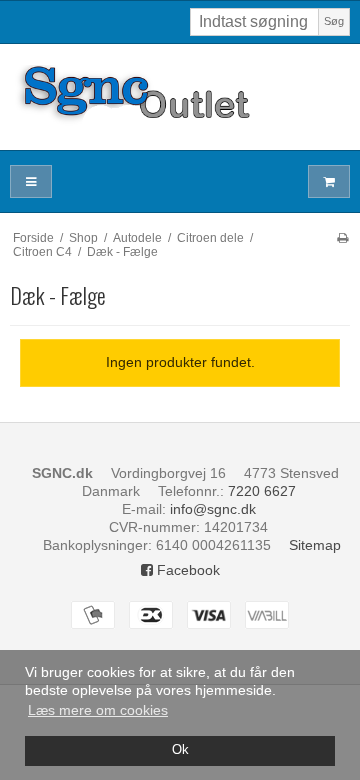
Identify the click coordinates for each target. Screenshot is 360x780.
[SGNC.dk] (180, 97)
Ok (180, 750)
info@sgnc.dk (213, 509)
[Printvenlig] (342, 238)
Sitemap (315, 545)
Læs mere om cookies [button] (98, 710)
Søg (334, 21)
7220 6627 (262, 491)
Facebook (186, 570)
